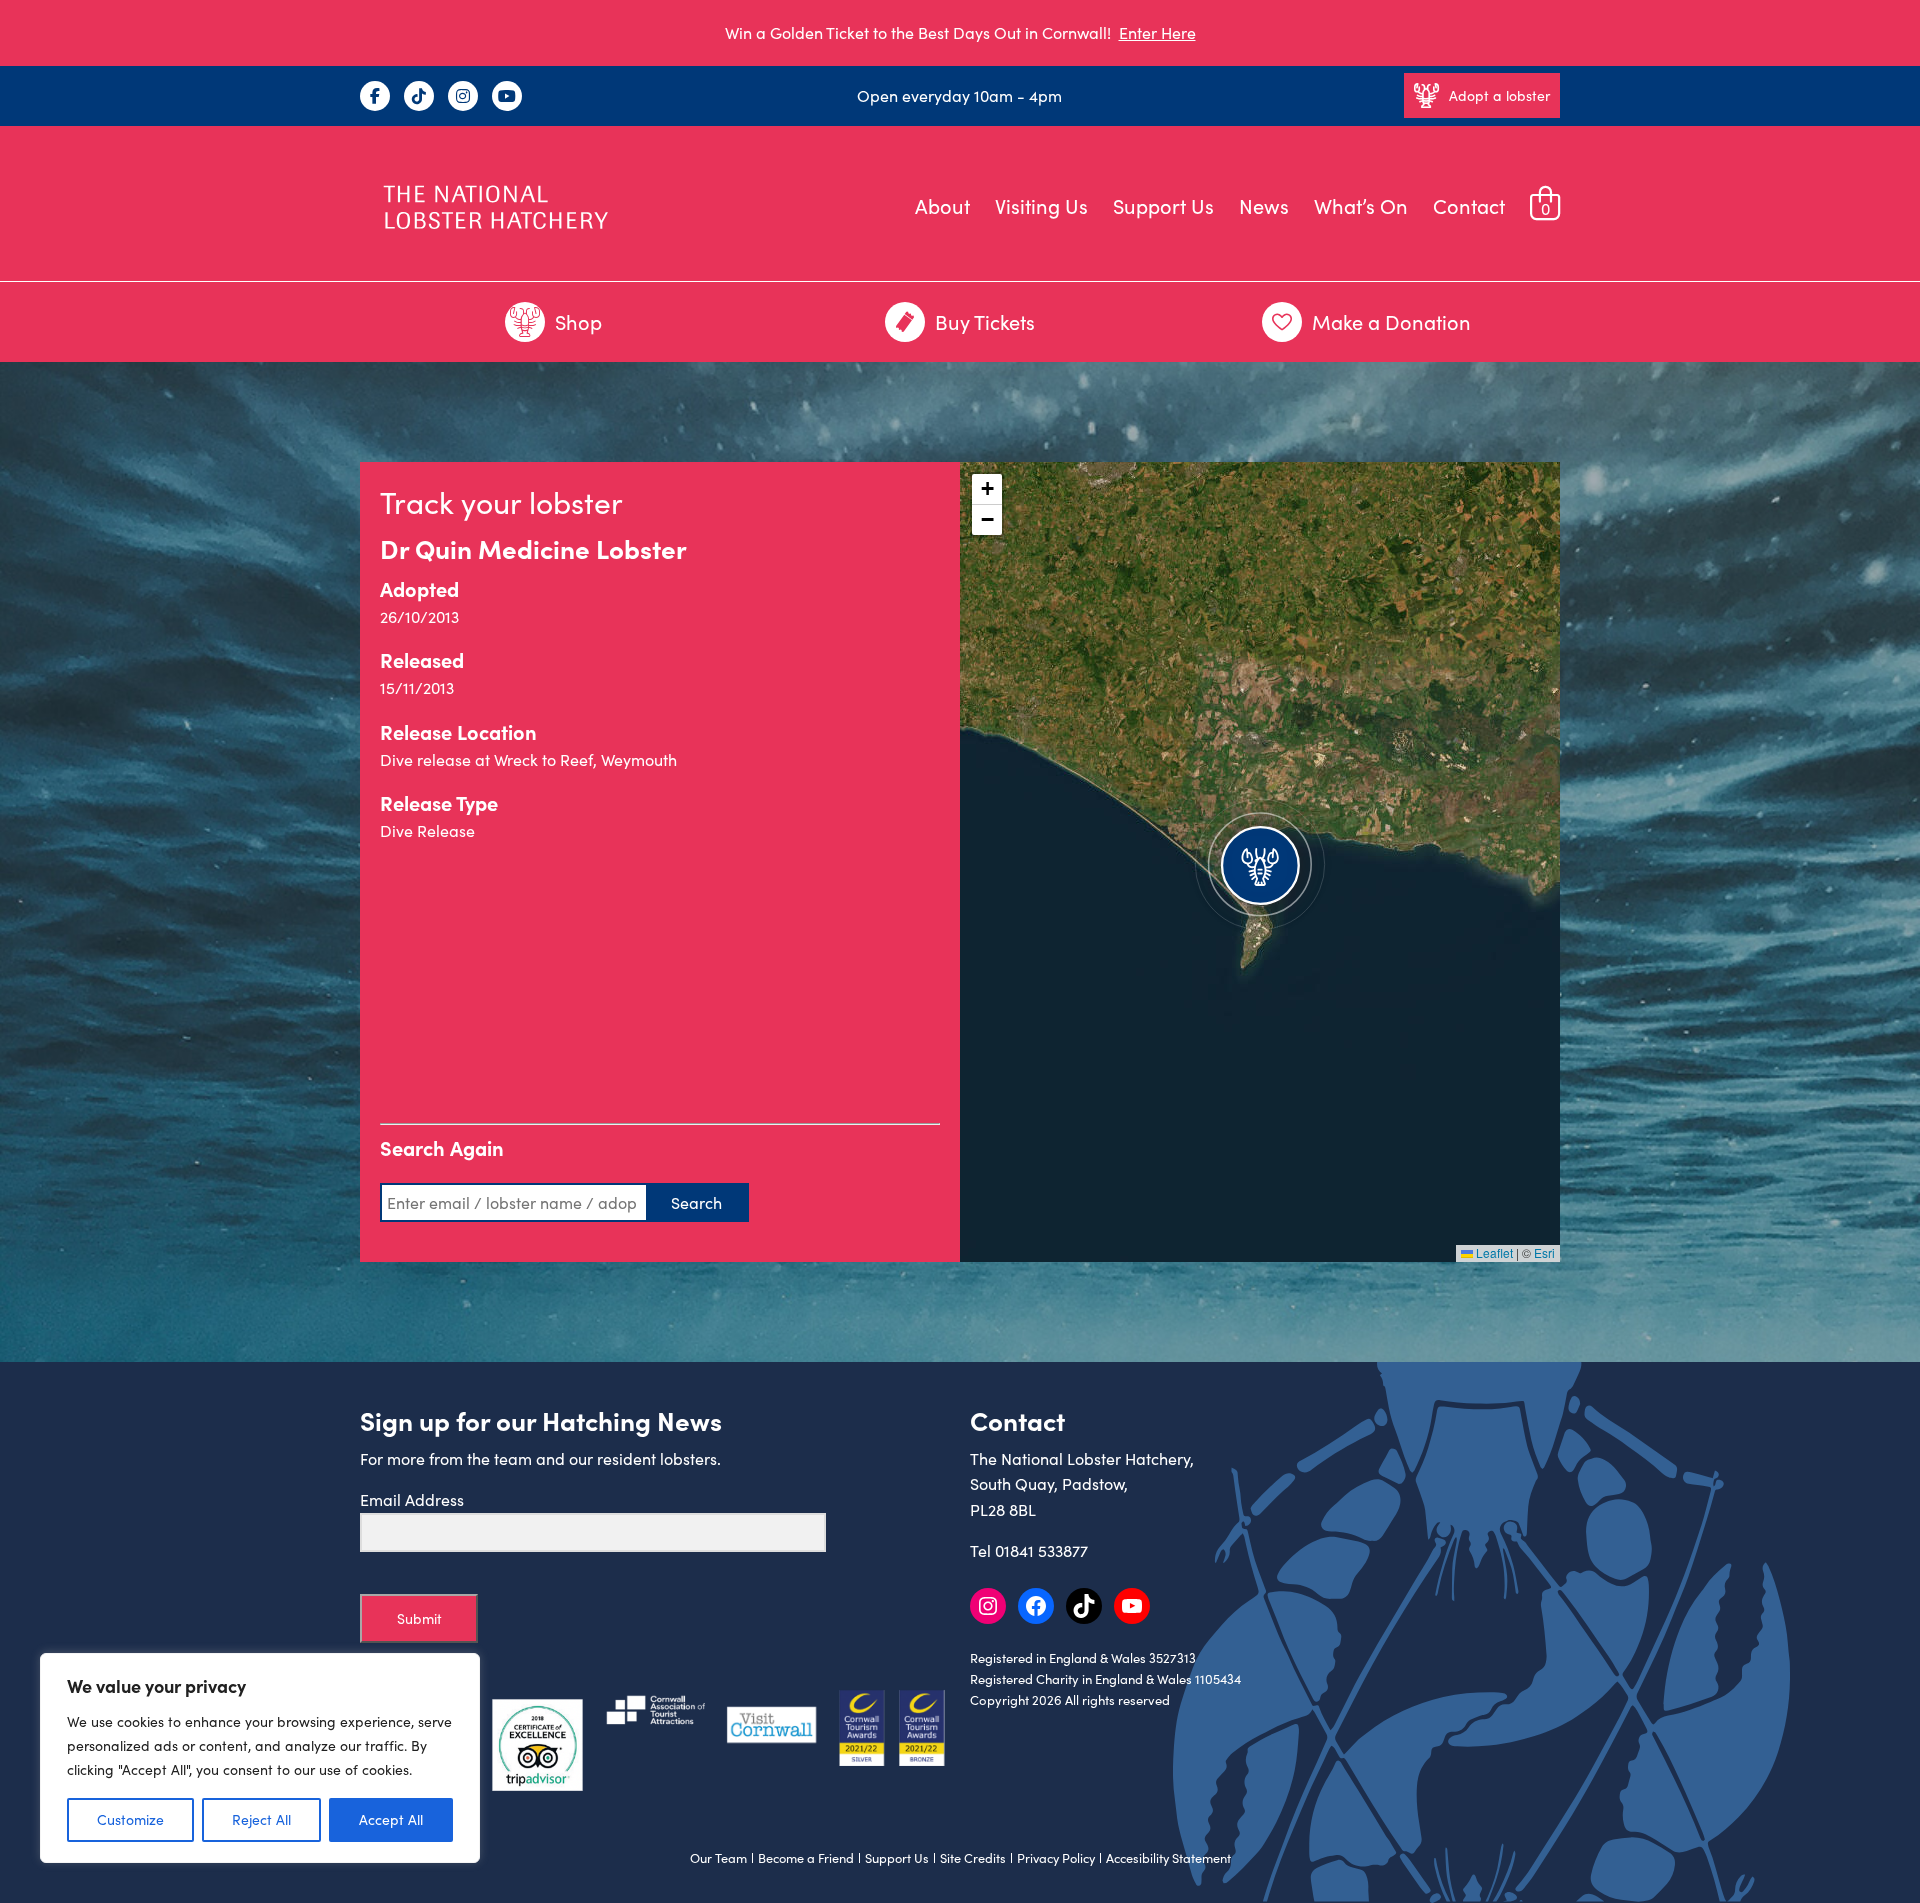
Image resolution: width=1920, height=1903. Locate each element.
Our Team (718, 1858)
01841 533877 (1041, 1550)
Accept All (391, 1819)
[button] (1260, 862)
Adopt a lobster (1499, 95)
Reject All (261, 1819)
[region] (260, 1758)
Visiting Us (1041, 205)
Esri (1544, 1252)
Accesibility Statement (1168, 1858)
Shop (578, 321)
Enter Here (1157, 32)
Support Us (1163, 205)
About (942, 205)
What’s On (1361, 205)
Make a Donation (1391, 321)
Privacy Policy (1056, 1858)
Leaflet (1493, 1252)
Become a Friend (806, 1858)
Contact (1469, 205)
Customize (130, 1819)
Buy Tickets (985, 321)
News (1264, 205)
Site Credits (973, 1858)
